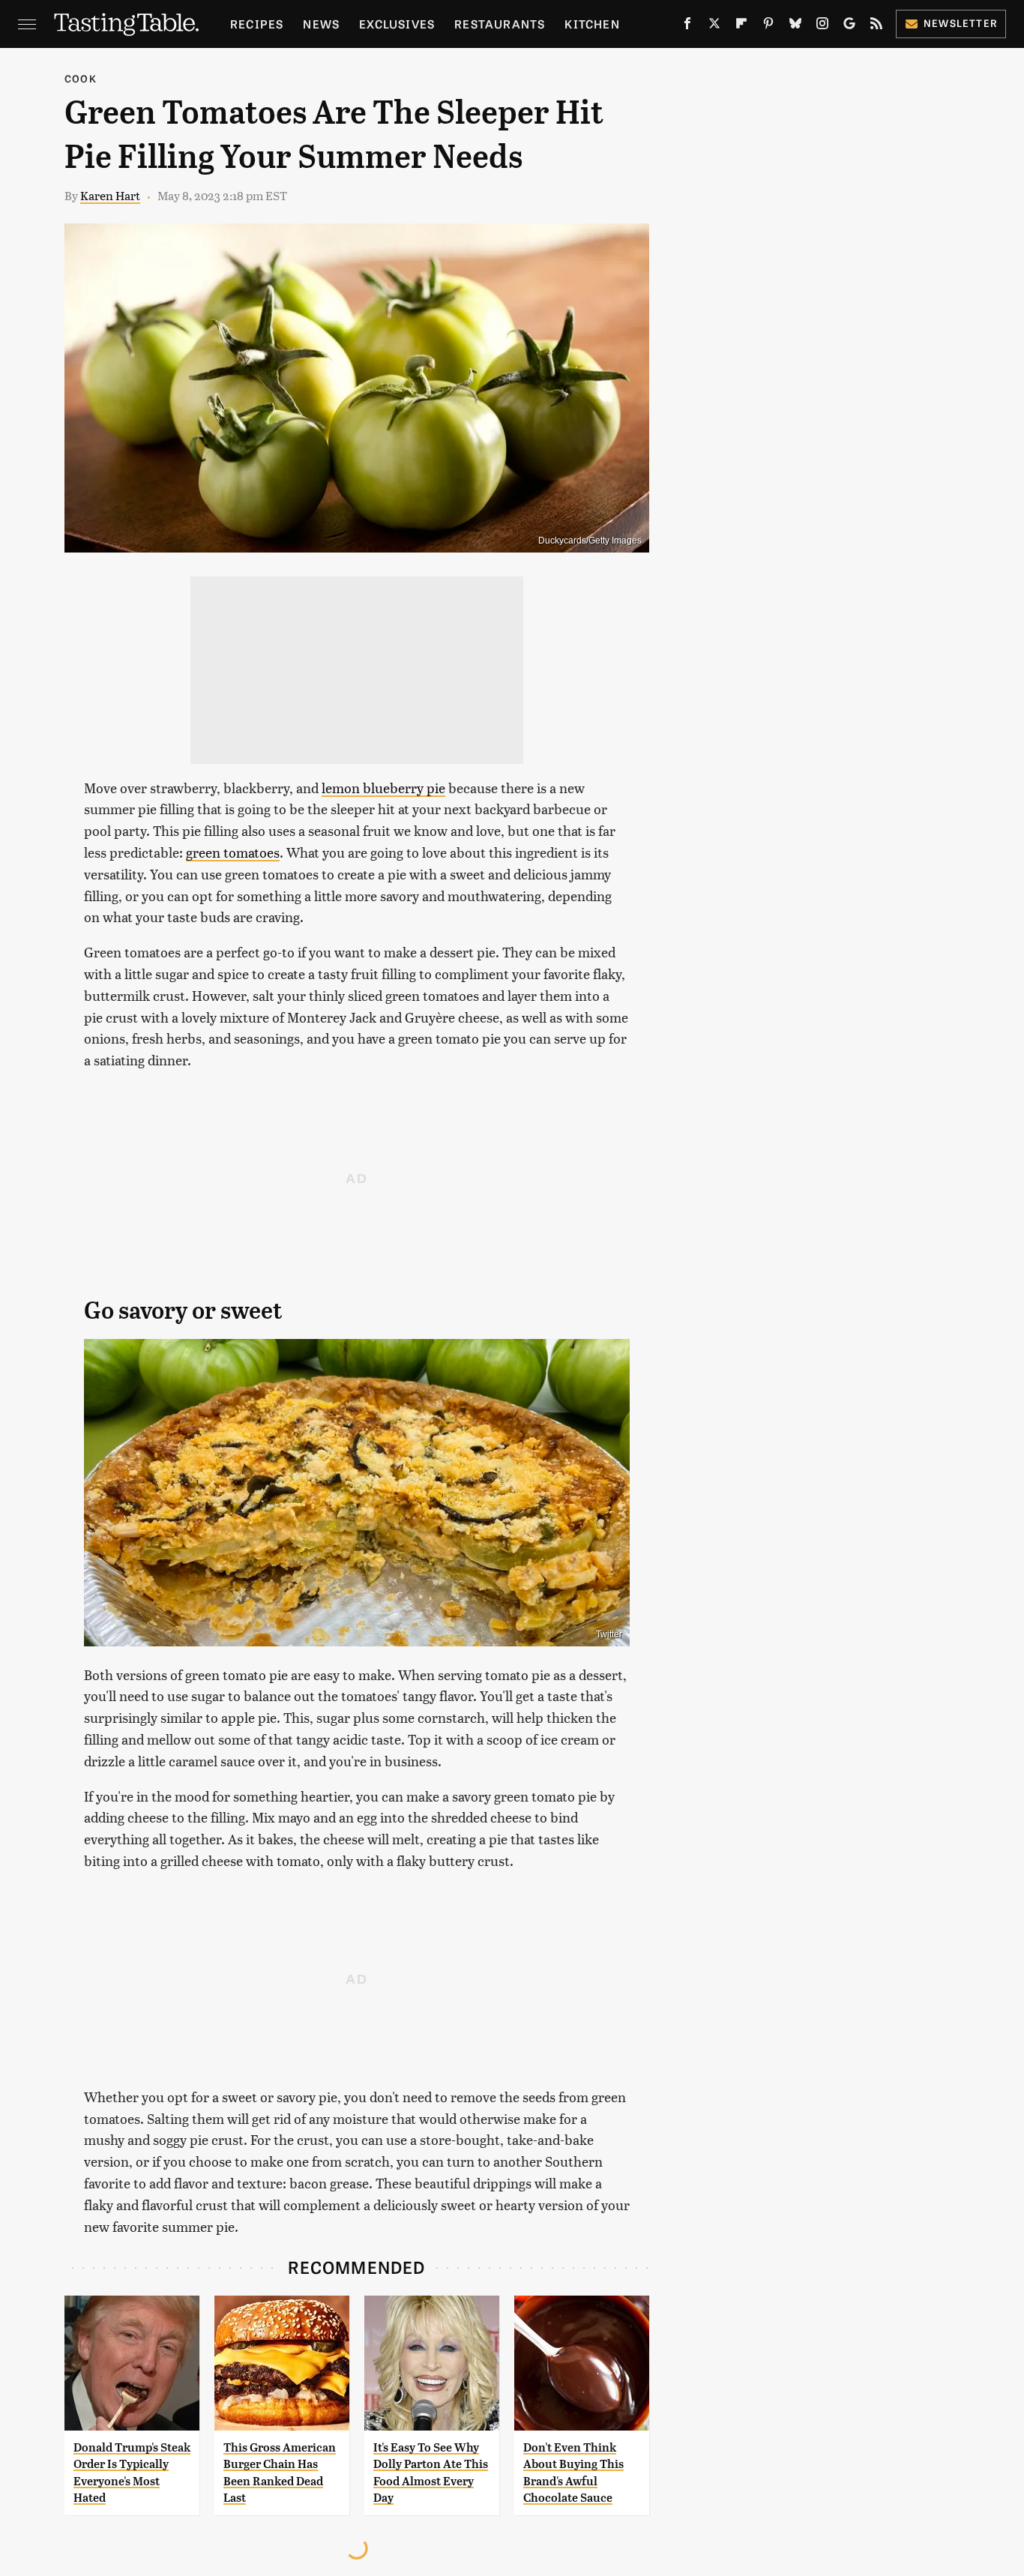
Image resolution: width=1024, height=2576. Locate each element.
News (321, 24)
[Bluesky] (795, 26)
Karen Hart (110, 195)
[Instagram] (822, 26)
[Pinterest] (768, 26)
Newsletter (961, 23)
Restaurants (500, 24)
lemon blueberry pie (383, 788)
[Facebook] (687, 26)
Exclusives (397, 24)
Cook (81, 78)
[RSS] (876, 26)
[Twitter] (714, 26)
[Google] (849, 26)
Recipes (257, 24)
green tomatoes (233, 852)
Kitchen (592, 24)
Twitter (609, 1634)
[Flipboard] (741, 26)
